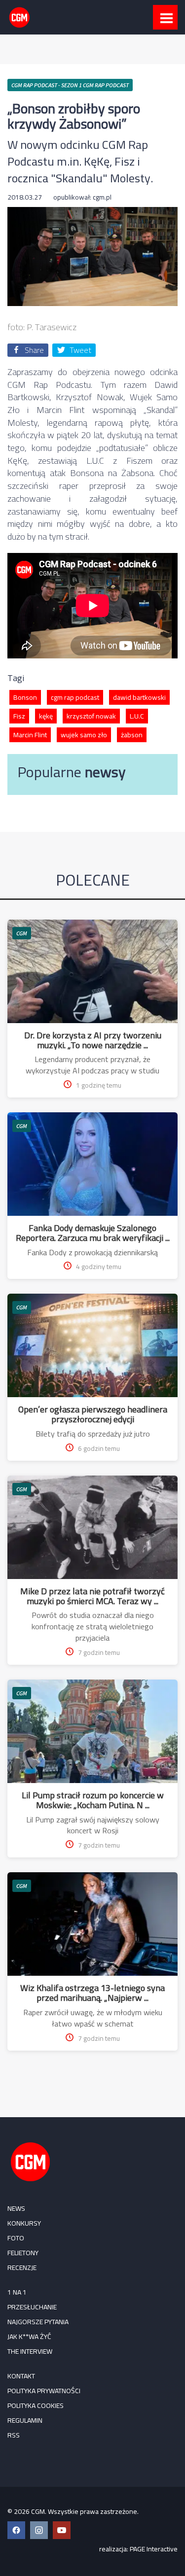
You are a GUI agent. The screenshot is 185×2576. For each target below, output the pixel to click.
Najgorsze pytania (38, 2322)
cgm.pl (102, 197)
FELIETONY (23, 2253)
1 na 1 (17, 2292)
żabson (132, 735)
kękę (46, 716)
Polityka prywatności (44, 2391)
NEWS (16, 2208)
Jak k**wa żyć (29, 2336)
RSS (14, 2435)
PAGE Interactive (154, 2549)
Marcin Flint (30, 735)
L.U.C (137, 716)
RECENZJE (22, 2267)
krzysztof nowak (91, 716)
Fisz (19, 716)
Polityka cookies (36, 2405)
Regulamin (25, 2420)
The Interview (30, 2351)
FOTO (16, 2238)
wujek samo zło (84, 735)
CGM (22, 933)
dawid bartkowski (139, 697)
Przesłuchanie (32, 2307)
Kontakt (21, 2376)
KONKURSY (24, 2223)
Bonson (25, 697)
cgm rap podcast (75, 697)
